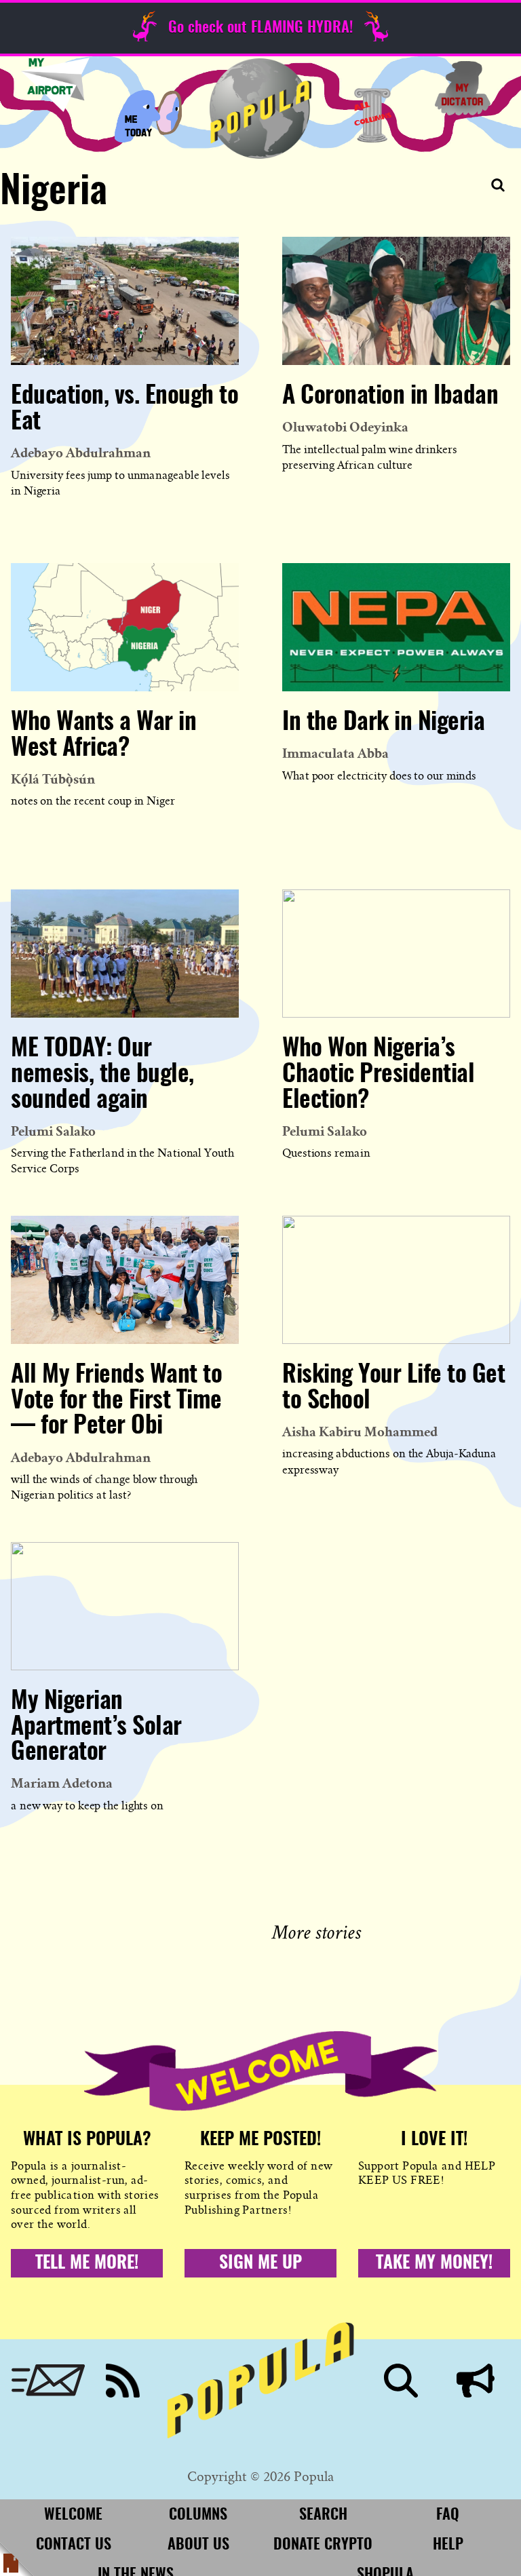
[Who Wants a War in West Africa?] (125, 627)
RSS (123, 2381)
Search (401, 2381)
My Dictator (463, 88)
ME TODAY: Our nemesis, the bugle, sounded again (102, 1075)
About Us (198, 2545)
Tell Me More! (87, 2263)
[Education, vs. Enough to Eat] (125, 301)
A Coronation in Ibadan (390, 396)
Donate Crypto (323, 2545)
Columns (373, 115)
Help (448, 2545)
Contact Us (74, 2545)
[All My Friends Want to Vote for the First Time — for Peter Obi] (125, 1280)
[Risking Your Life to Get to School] (396, 1280)
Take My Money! (434, 2263)
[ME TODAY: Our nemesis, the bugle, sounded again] (125, 954)
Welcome (73, 2515)
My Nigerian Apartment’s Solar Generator (96, 1727)
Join (476, 2381)
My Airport (55, 85)
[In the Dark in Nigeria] (396, 627)
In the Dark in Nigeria (383, 723)
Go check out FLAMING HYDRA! (260, 28)
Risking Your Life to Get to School (393, 1388)
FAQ (448, 2515)
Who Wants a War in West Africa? (103, 735)
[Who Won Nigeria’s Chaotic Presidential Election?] (396, 954)
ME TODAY (148, 115)
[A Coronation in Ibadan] (396, 301)
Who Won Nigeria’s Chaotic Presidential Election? (378, 1075)
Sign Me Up (260, 2263)
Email (48, 2381)
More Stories (319, 1930)
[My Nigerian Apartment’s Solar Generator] (125, 1606)
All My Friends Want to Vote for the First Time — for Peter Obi (116, 1401)
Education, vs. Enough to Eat (124, 409)
